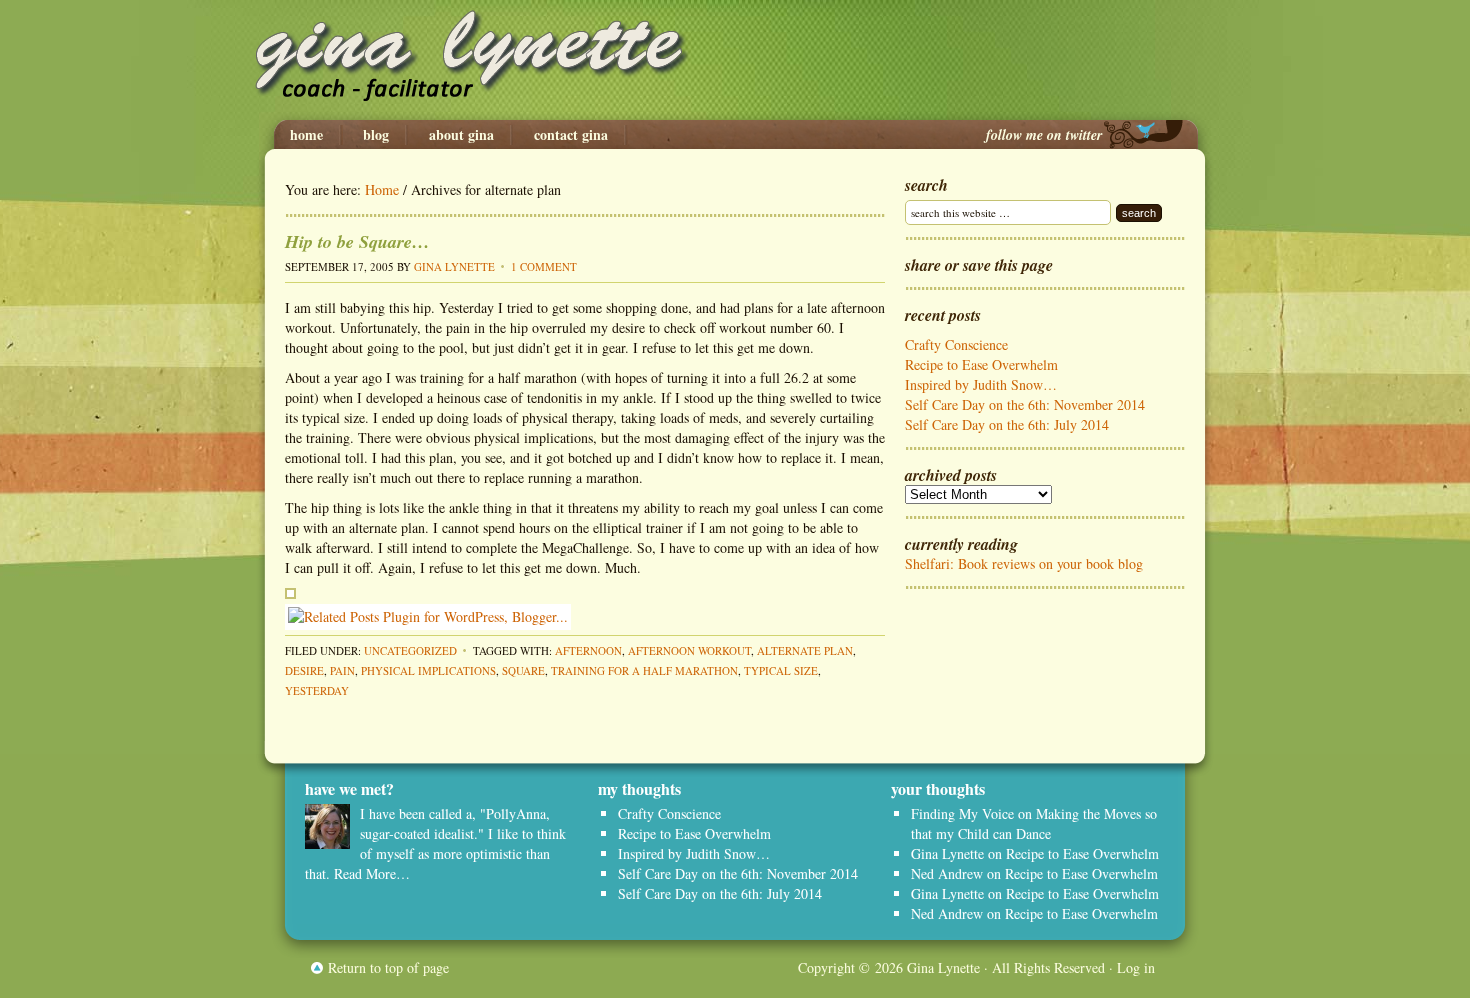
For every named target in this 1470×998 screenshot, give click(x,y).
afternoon (588, 650)
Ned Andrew (947, 873)
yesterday (317, 690)
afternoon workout (689, 650)
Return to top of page (388, 967)
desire (304, 670)
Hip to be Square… (357, 241)
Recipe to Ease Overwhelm (981, 364)
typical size (781, 670)
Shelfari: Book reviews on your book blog (1024, 563)
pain (342, 670)
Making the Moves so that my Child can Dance (1034, 823)
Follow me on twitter (1044, 135)
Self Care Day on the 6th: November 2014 (1025, 404)
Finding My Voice (962, 813)
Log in (1136, 967)
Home (306, 135)
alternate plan (805, 650)
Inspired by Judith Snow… (981, 384)
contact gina (571, 135)
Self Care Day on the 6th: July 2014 (1007, 424)
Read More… (372, 873)
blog (376, 135)
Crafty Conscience (956, 344)
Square (523, 670)
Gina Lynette (735, 60)
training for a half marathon (644, 670)
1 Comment (544, 266)
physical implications (428, 670)
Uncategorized (410, 650)
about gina (461, 135)
